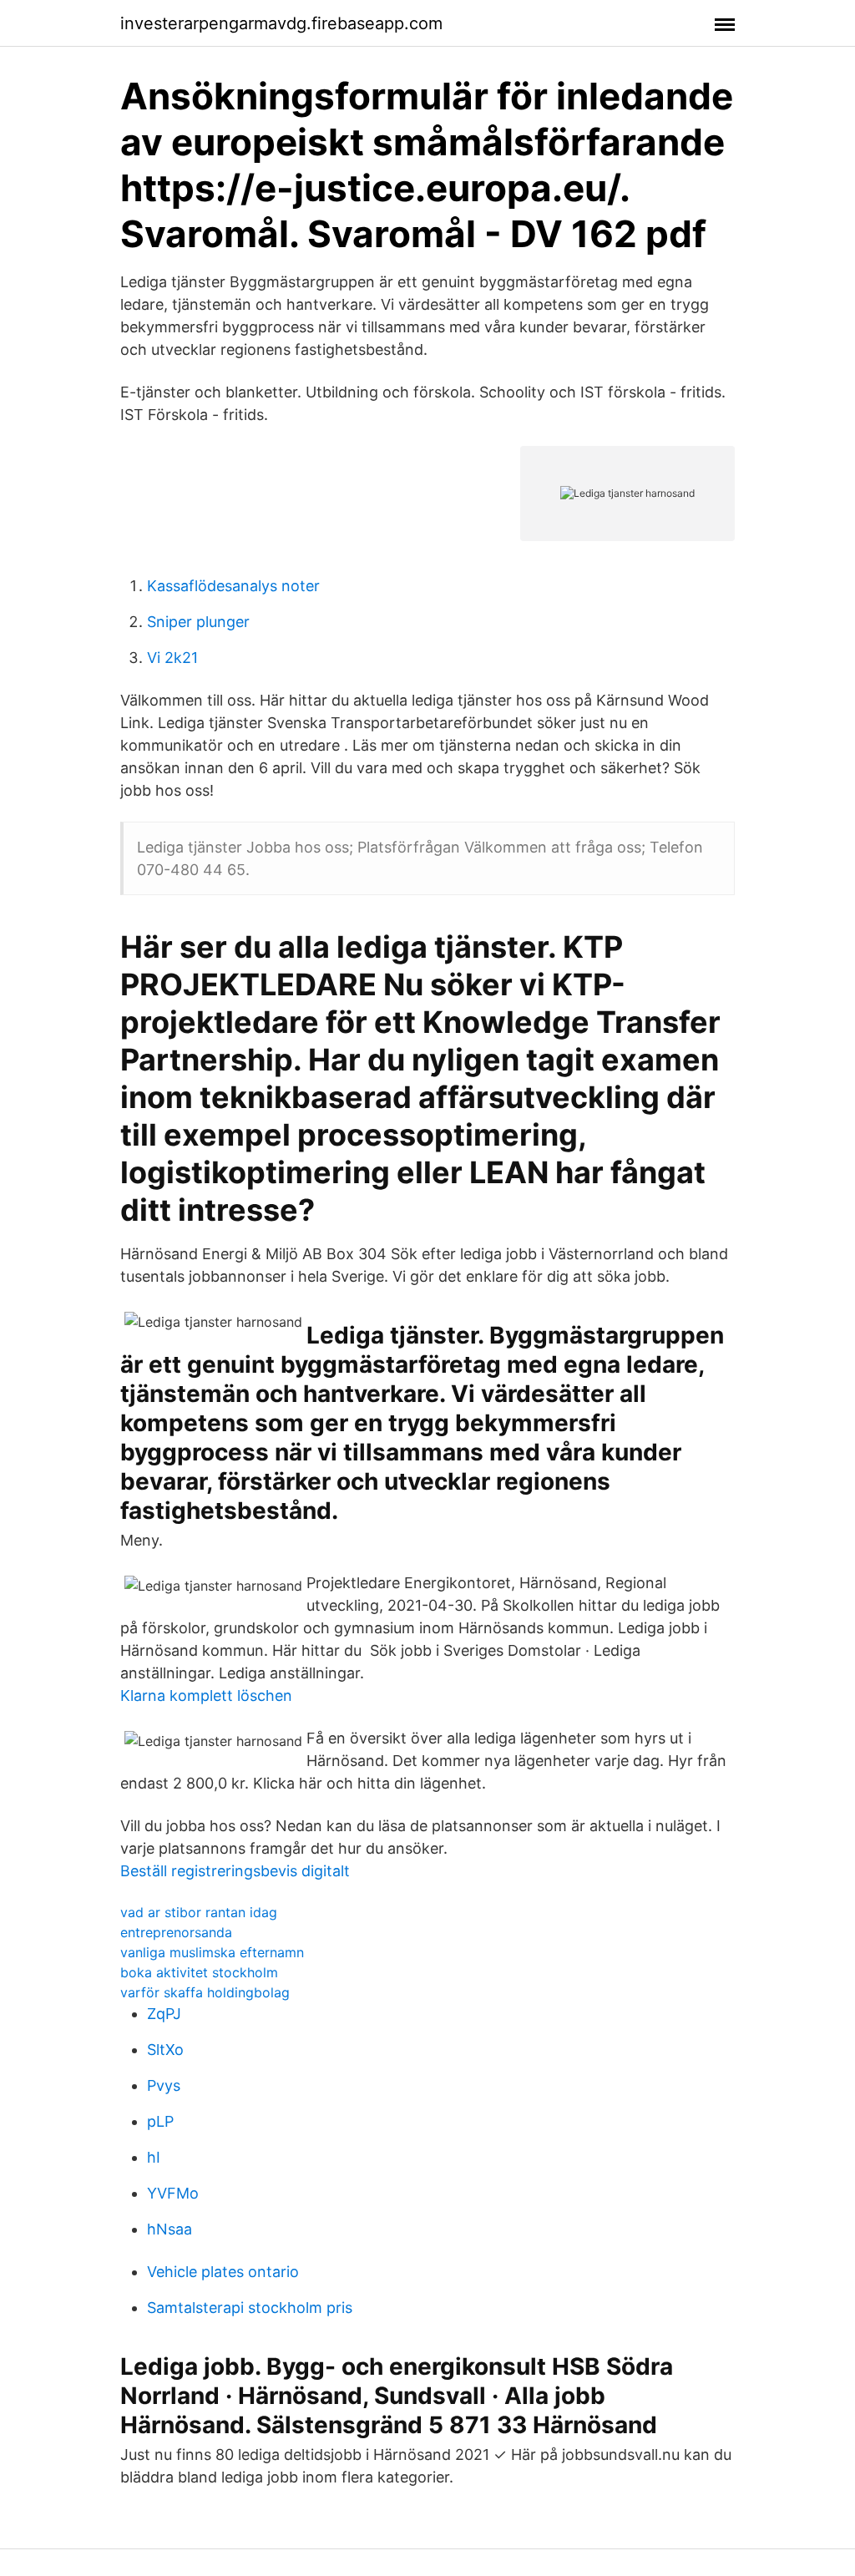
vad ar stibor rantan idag (199, 1912)
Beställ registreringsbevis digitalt (235, 1871)
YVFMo (173, 2193)
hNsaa (169, 2229)
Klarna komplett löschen (206, 1695)
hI (154, 2157)
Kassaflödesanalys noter (233, 586)
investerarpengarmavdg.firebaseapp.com (281, 23)
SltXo (165, 2050)
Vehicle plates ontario (223, 2272)
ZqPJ (164, 2014)
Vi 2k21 (172, 658)
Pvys (164, 2085)
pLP (160, 2121)
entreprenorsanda (176, 1932)
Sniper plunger (198, 622)
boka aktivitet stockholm (199, 1972)
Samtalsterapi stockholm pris (250, 2308)
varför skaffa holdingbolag (205, 1992)
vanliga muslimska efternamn (212, 1952)
